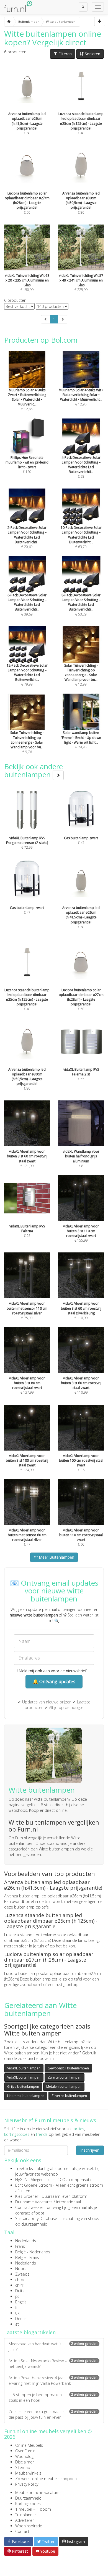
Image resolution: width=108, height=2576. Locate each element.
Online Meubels (29, 2445)
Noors (21, 2269)
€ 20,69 (27, 537)
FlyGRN (21, 2180)
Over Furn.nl (26, 2451)
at (17, 2324)
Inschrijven (90, 2150)
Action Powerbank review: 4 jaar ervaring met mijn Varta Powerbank (53, 2381)
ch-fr (19, 2285)
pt (17, 2296)
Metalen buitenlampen (64, 2087)
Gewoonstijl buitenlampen (68, 2068)
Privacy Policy (27, 2484)
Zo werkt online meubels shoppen (46, 2479)
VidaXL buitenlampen (24, 2068)
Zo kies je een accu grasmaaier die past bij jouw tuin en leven (53, 2414)
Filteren (65, 54)
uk (17, 2313)
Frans (20, 2246)
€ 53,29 (81, 605)
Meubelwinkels (28, 2473)
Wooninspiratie (29, 2526)
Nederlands (26, 2241)
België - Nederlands (33, 2252)
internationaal (69, 2202)
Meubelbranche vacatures (38, 2492)
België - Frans (27, 2257)
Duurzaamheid (28, 2498)
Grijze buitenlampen (23, 2087)
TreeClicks (24, 2168)
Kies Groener (27, 2196)
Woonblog (24, 2456)
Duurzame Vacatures (34, 2202)
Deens (21, 2319)
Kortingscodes (28, 2504)
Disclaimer (25, 2462)
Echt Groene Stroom (34, 2185)
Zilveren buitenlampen (69, 2096)
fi (16, 2307)
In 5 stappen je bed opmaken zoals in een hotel (53, 2397)
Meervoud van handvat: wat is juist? (53, 2347)
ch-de (20, 2280)
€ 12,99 (81, 675)
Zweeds (22, 2274)
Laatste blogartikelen (30, 2332)
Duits (20, 2291)
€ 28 (81, 467)
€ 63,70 (81, 537)
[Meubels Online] (9, 22)
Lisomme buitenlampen (26, 2096)
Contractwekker (29, 2207)
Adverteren (25, 2520)
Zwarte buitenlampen (65, 2077)
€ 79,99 (27, 675)
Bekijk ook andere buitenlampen (34, 770)
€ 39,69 (27, 605)
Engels (21, 2302)
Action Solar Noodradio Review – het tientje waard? (53, 2364)
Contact (22, 2531)
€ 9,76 (27, 742)
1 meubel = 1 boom (33, 2509)
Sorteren (92, 54)
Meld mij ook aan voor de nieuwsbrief (52, 1671)
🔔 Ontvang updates (54, 1681)
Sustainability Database (36, 2219)
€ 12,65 (27, 399)
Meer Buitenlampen (56, 1557)
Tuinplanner (26, 2515)
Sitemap (23, 2467)
